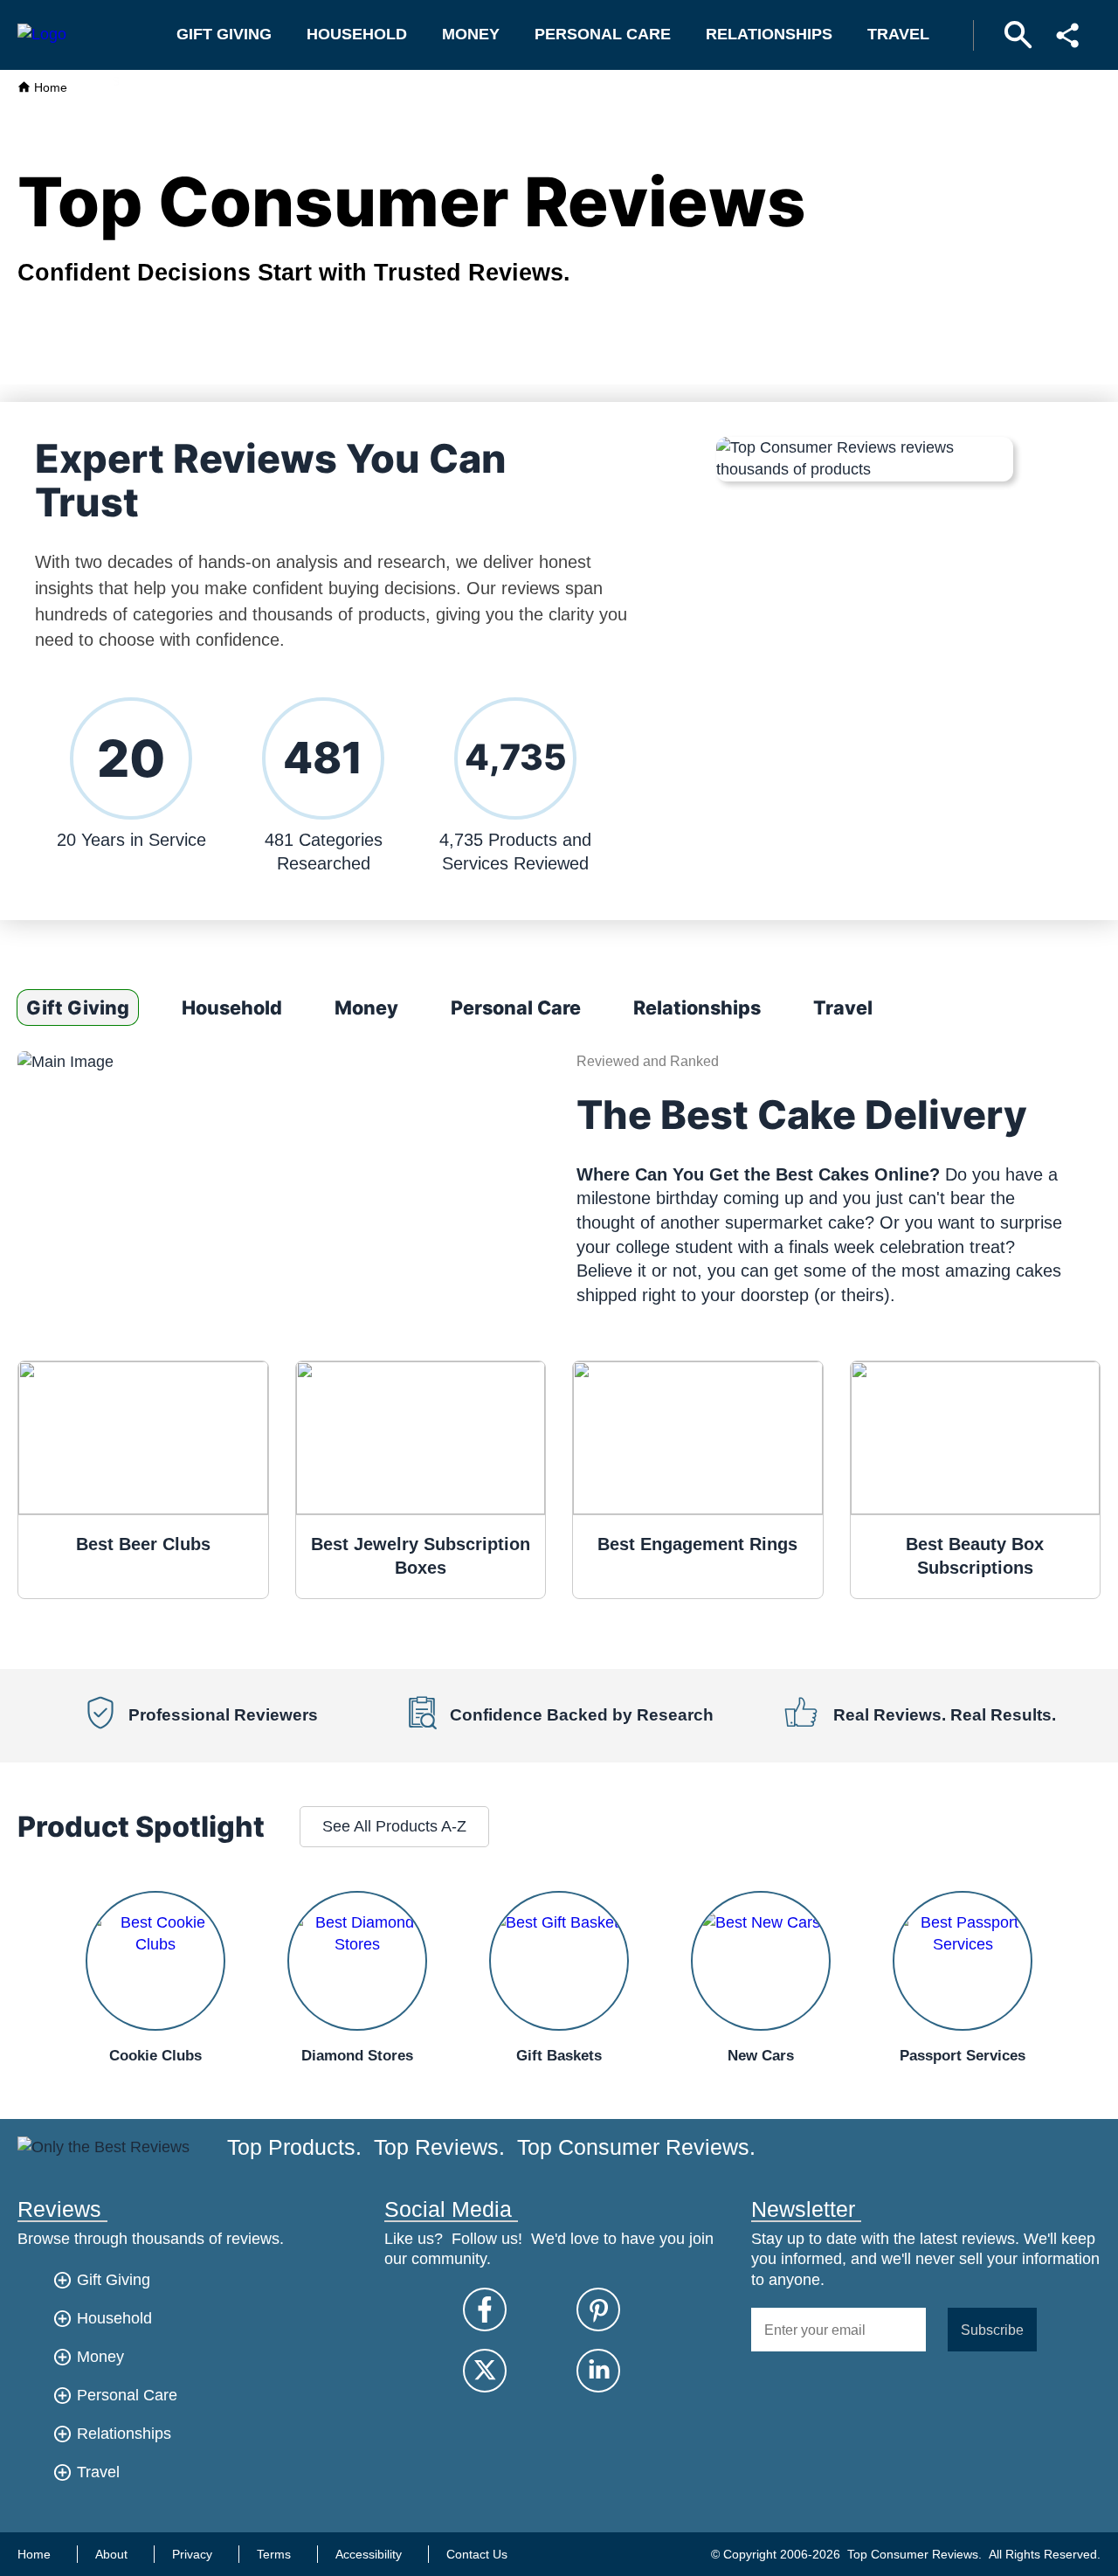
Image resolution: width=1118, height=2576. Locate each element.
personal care (603, 34)
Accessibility (369, 2554)
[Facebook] (485, 2309)
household (357, 34)
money (471, 34)
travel (898, 34)
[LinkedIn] (598, 2371)
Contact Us (477, 2554)
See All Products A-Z (394, 1826)
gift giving (224, 34)
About (111, 2554)
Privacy (192, 2554)
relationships (769, 34)
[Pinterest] (598, 2309)
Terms (274, 2554)
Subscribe (992, 2330)
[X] (485, 2371)
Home (49, 87)
